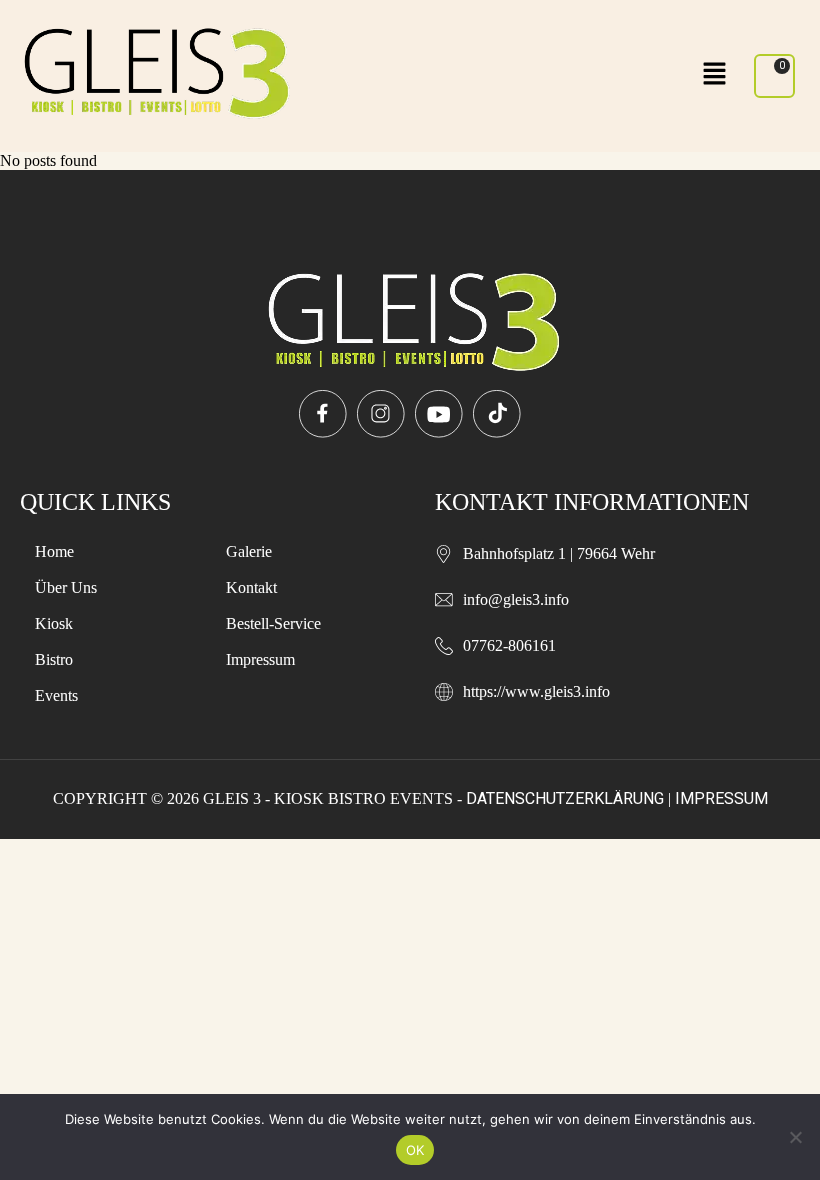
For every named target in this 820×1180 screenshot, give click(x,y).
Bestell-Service (273, 623)
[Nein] (795, 1137)
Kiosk (54, 623)
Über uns (66, 587)
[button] (715, 76)
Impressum (260, 659)
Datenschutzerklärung (565, 798)
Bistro (54, 659)
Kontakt (251, 587)
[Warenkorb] (774, 76)
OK (415, 1150)
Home (54, 551)
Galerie (249, 551)
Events (56, 695)
